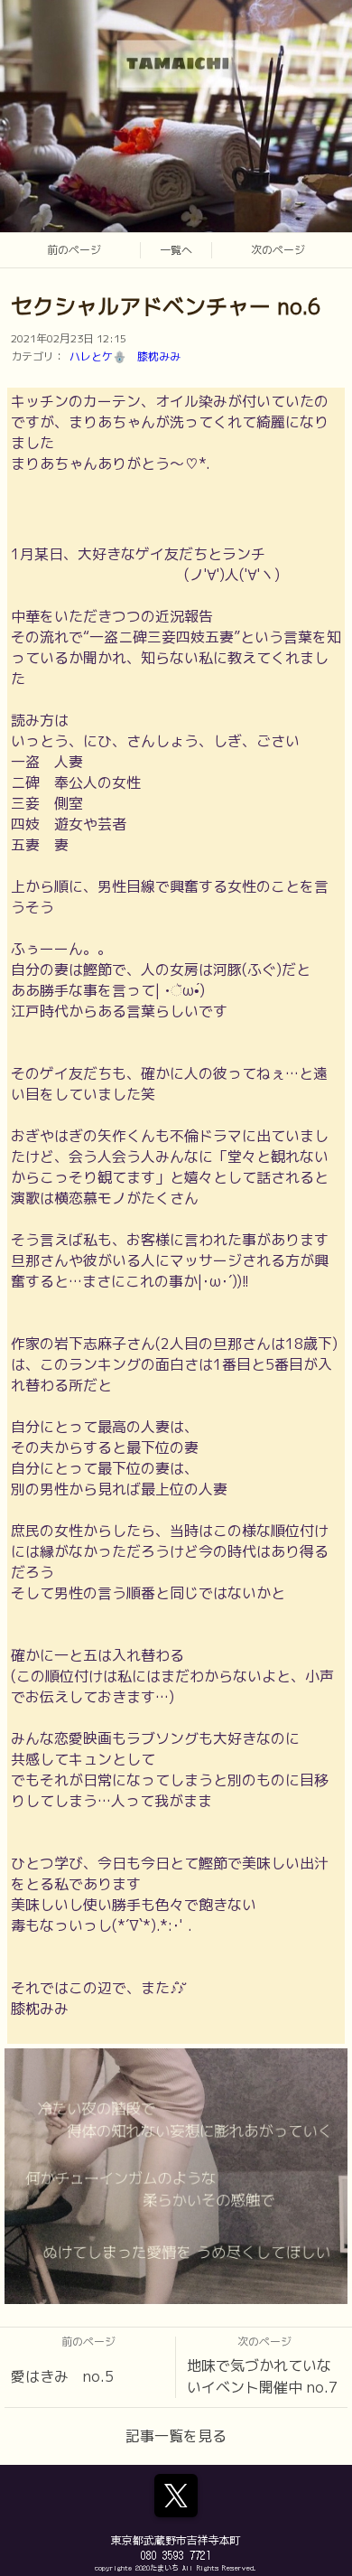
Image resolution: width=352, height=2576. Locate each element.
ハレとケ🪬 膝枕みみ (125, 356)
